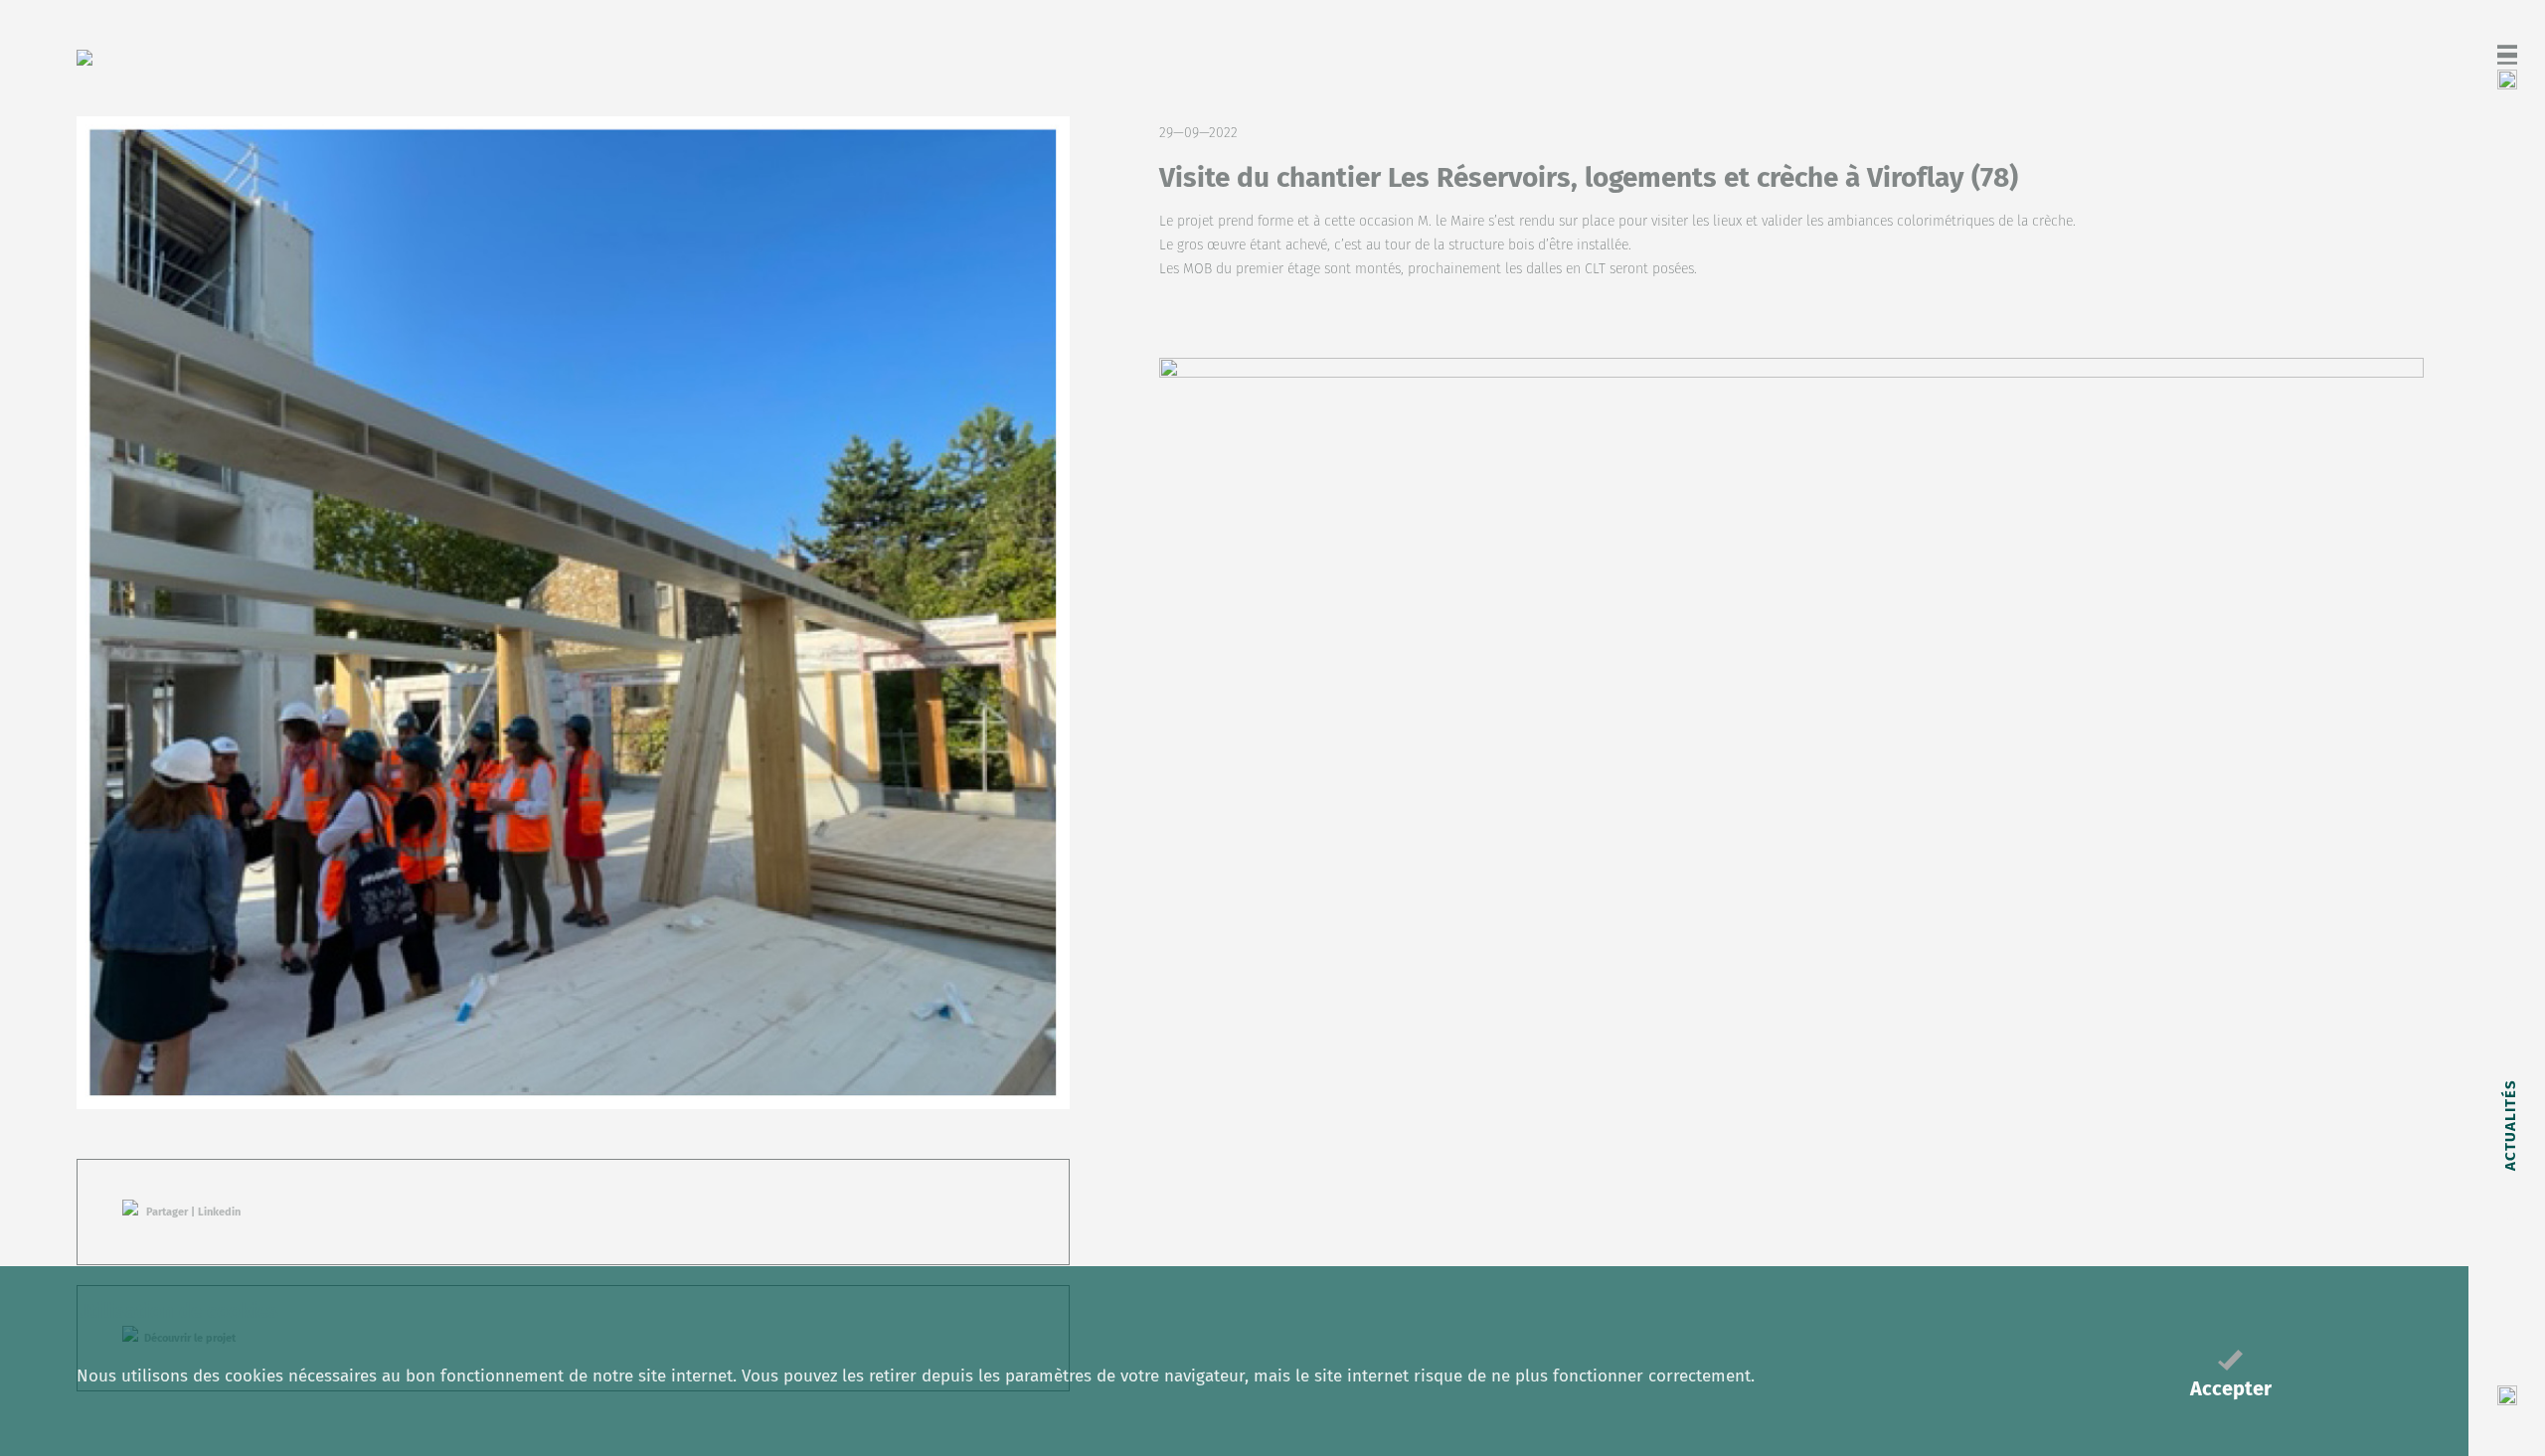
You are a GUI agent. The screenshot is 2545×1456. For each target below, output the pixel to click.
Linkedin (219, 1212)
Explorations (2509, 887)
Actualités (2509, 1125)
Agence (2509, 1236)
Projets (2509, 1011)
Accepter (2231, 1388)
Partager (167, 1212)
